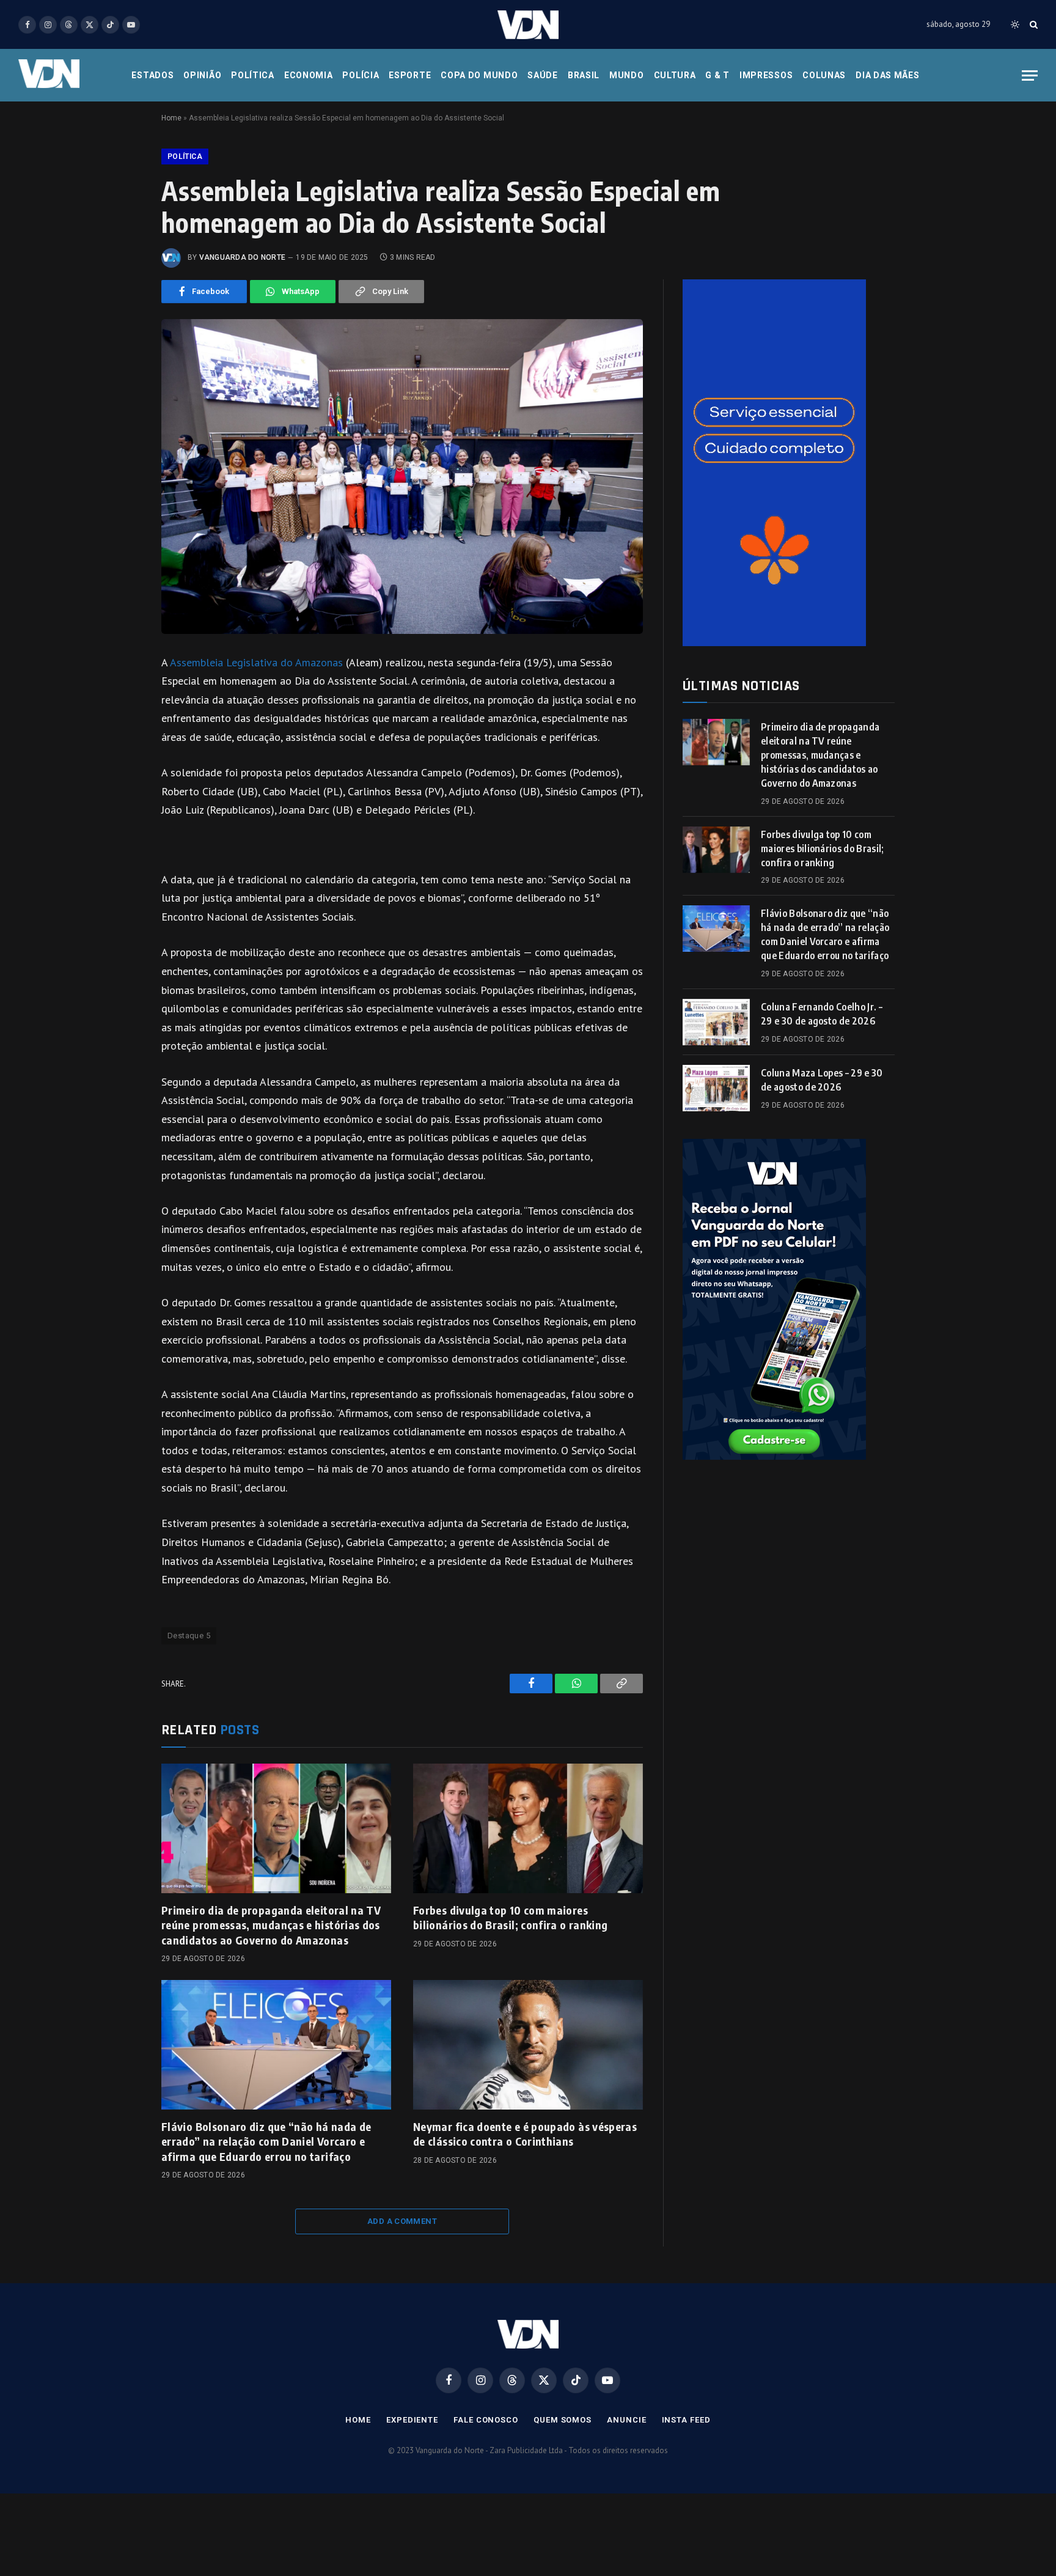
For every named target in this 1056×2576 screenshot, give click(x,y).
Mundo (627, 75)
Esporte (410, 75)
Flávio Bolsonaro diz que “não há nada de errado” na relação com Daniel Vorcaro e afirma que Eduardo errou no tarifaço (266, 2141)
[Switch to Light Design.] (1015, 24)
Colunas (824, 75)
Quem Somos (563, 2420)
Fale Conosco (486, 2420)
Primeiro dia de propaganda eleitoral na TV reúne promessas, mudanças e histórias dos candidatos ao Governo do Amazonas (271, 1925)
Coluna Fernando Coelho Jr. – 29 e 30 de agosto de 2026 (822, 1014)
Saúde (543, 75)
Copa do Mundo (479, 75)
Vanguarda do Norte (242, 257)
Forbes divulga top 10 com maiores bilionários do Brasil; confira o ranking (510, 1917)
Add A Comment (402, 2221)
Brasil (584, 75)
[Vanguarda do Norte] (528, 25)
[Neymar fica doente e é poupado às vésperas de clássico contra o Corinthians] (528, 2045)
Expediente (412, 2420)
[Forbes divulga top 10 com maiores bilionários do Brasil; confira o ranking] (528, 1828)
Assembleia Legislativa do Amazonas (256, 662)
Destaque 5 (189, 1636)
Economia (309, 75)
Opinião (202, 75)
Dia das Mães (887, 75)
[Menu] (1030, 75)
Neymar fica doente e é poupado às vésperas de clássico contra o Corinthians (525, 2134)
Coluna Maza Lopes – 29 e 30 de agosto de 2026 (822, 1080)
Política (253, 75)
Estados (152, 75)
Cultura (675, 75)
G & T (717, 75)
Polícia (361, 75)
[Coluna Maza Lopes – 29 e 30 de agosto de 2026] (716, 1088)
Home (171, 118)
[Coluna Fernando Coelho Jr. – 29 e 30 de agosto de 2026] (716, 1022)
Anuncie (626, 2420)
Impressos (766, 75)
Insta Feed (686, 2420)
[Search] (1032, 25)
